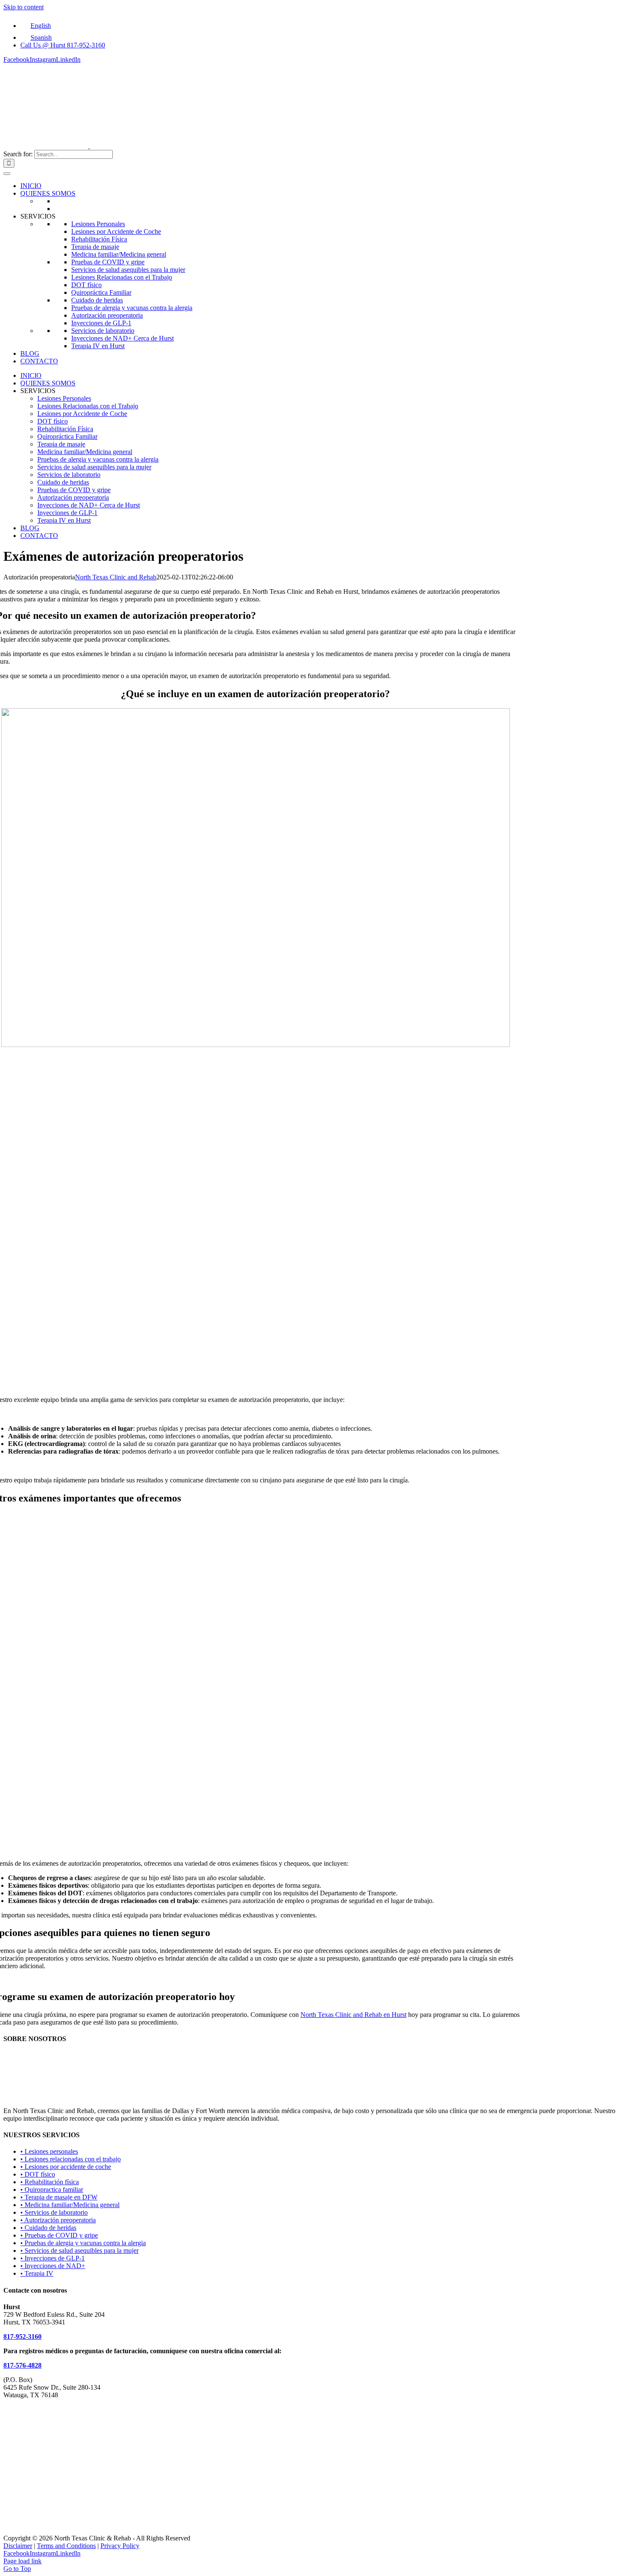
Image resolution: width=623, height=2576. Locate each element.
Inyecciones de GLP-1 (101, 323)
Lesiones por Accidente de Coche (116, 231)
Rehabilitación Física (99, 239)
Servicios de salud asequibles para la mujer (128, 270)
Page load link (22, 2561)
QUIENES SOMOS (48, 193)
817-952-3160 (22, 2336)
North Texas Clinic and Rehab (116, 577)
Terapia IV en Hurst (98, 346)
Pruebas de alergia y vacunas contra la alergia (132, 308)
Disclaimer (18, 2546)
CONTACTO (39, 361)
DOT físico (86, 285)
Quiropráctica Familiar (101, 292)
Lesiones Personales (98, 224)
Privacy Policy (120, 2546)
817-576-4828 (22, 2365)
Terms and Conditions (66, 2546)
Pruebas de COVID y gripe (108, 262)
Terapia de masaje (95, 247)
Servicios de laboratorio (103, 331)
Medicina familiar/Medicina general (119, 254)
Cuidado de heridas (97, 300)
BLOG (30, 353)
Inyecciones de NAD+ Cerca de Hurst (122, 338)
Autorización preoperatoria (107, 315)
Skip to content (24, 7)
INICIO (31, 186)
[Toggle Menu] (7, 174)
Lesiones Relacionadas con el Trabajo (122, 277)
